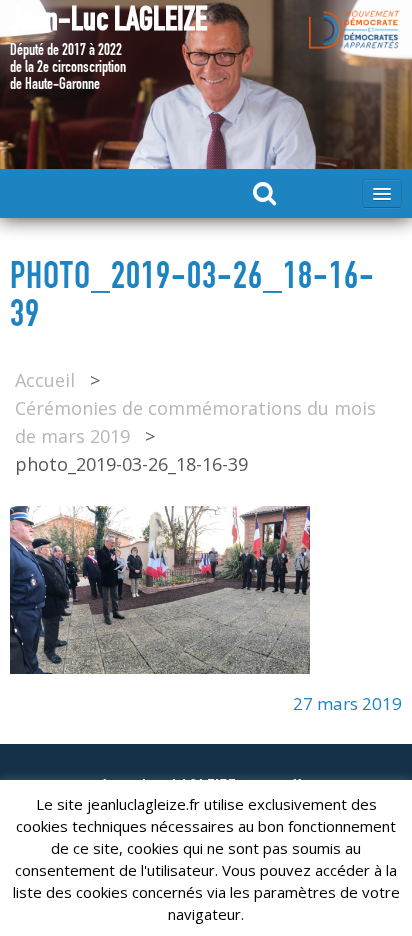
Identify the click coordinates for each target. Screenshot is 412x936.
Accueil (45, 380)
